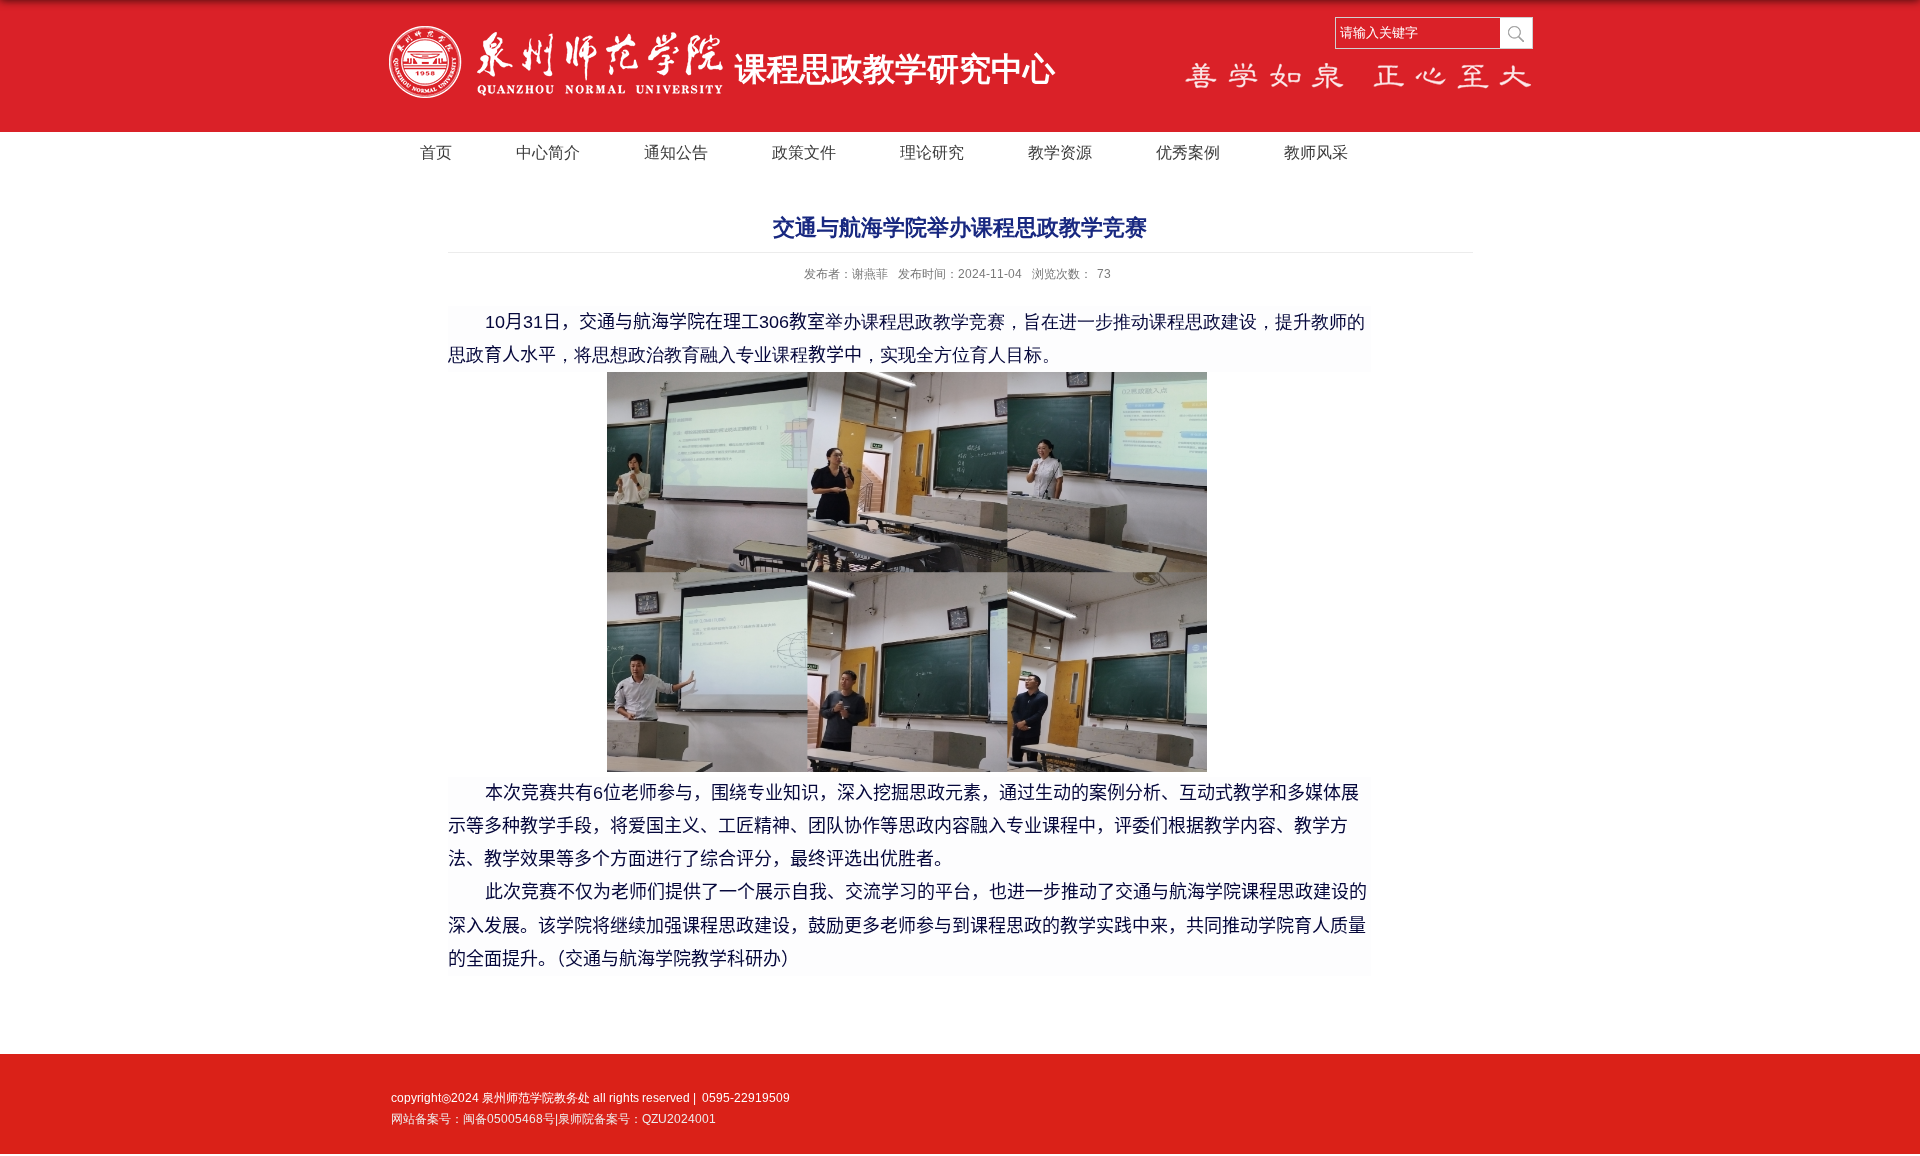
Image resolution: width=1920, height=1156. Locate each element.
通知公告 (676, 152)
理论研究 (932, 152)
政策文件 (804, 152)
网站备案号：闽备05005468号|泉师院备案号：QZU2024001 (553, 1119)
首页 (436, 152)
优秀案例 (1188, 152)
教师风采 (1316, 152)
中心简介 (548, 152)
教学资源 (1060, 152)
